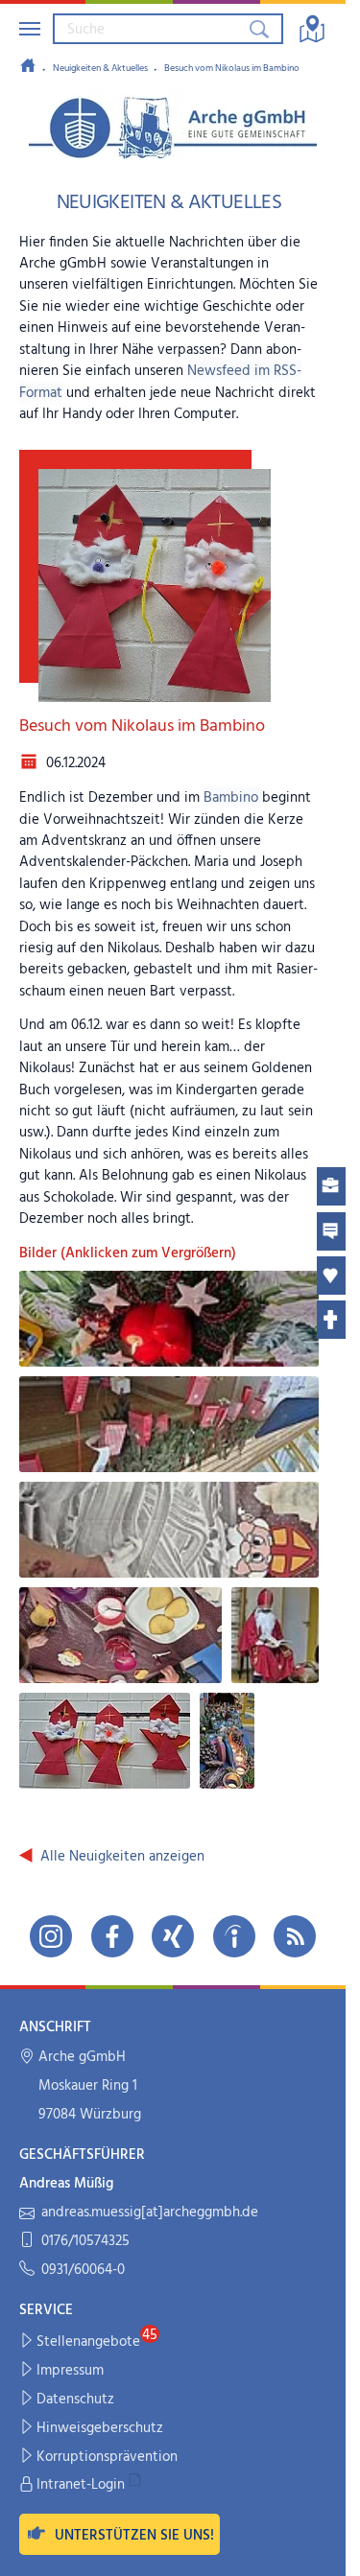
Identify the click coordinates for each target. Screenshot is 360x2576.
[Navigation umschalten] (30, 29)
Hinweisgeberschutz (100, 2428)
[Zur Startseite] (28, 67)
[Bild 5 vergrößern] (275, 1635)
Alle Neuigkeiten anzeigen (122, 1857)
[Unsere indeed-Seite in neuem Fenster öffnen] (234, 1936)
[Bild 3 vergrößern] (169, 1530)
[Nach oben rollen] (318, 2549)
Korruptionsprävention (107, 2457)
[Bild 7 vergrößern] (227, 1741)
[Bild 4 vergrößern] (121, 1635)
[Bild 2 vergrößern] (169, 1424)
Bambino (233, 798)
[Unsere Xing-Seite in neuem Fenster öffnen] (173, 1936)
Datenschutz (75, 2400)
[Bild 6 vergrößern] (105, 1741)
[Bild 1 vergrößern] (169, 1319)
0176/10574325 (85, 2242)
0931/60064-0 (83, 2271)
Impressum (70, 2371)
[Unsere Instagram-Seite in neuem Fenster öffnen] (51, 1936)
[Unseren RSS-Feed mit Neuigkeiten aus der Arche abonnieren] (295, 1936)
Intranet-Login (81, 2485)
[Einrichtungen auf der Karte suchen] (312, 29)
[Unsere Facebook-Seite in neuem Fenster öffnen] (112, 1936)
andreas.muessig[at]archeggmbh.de (150, 2213)
